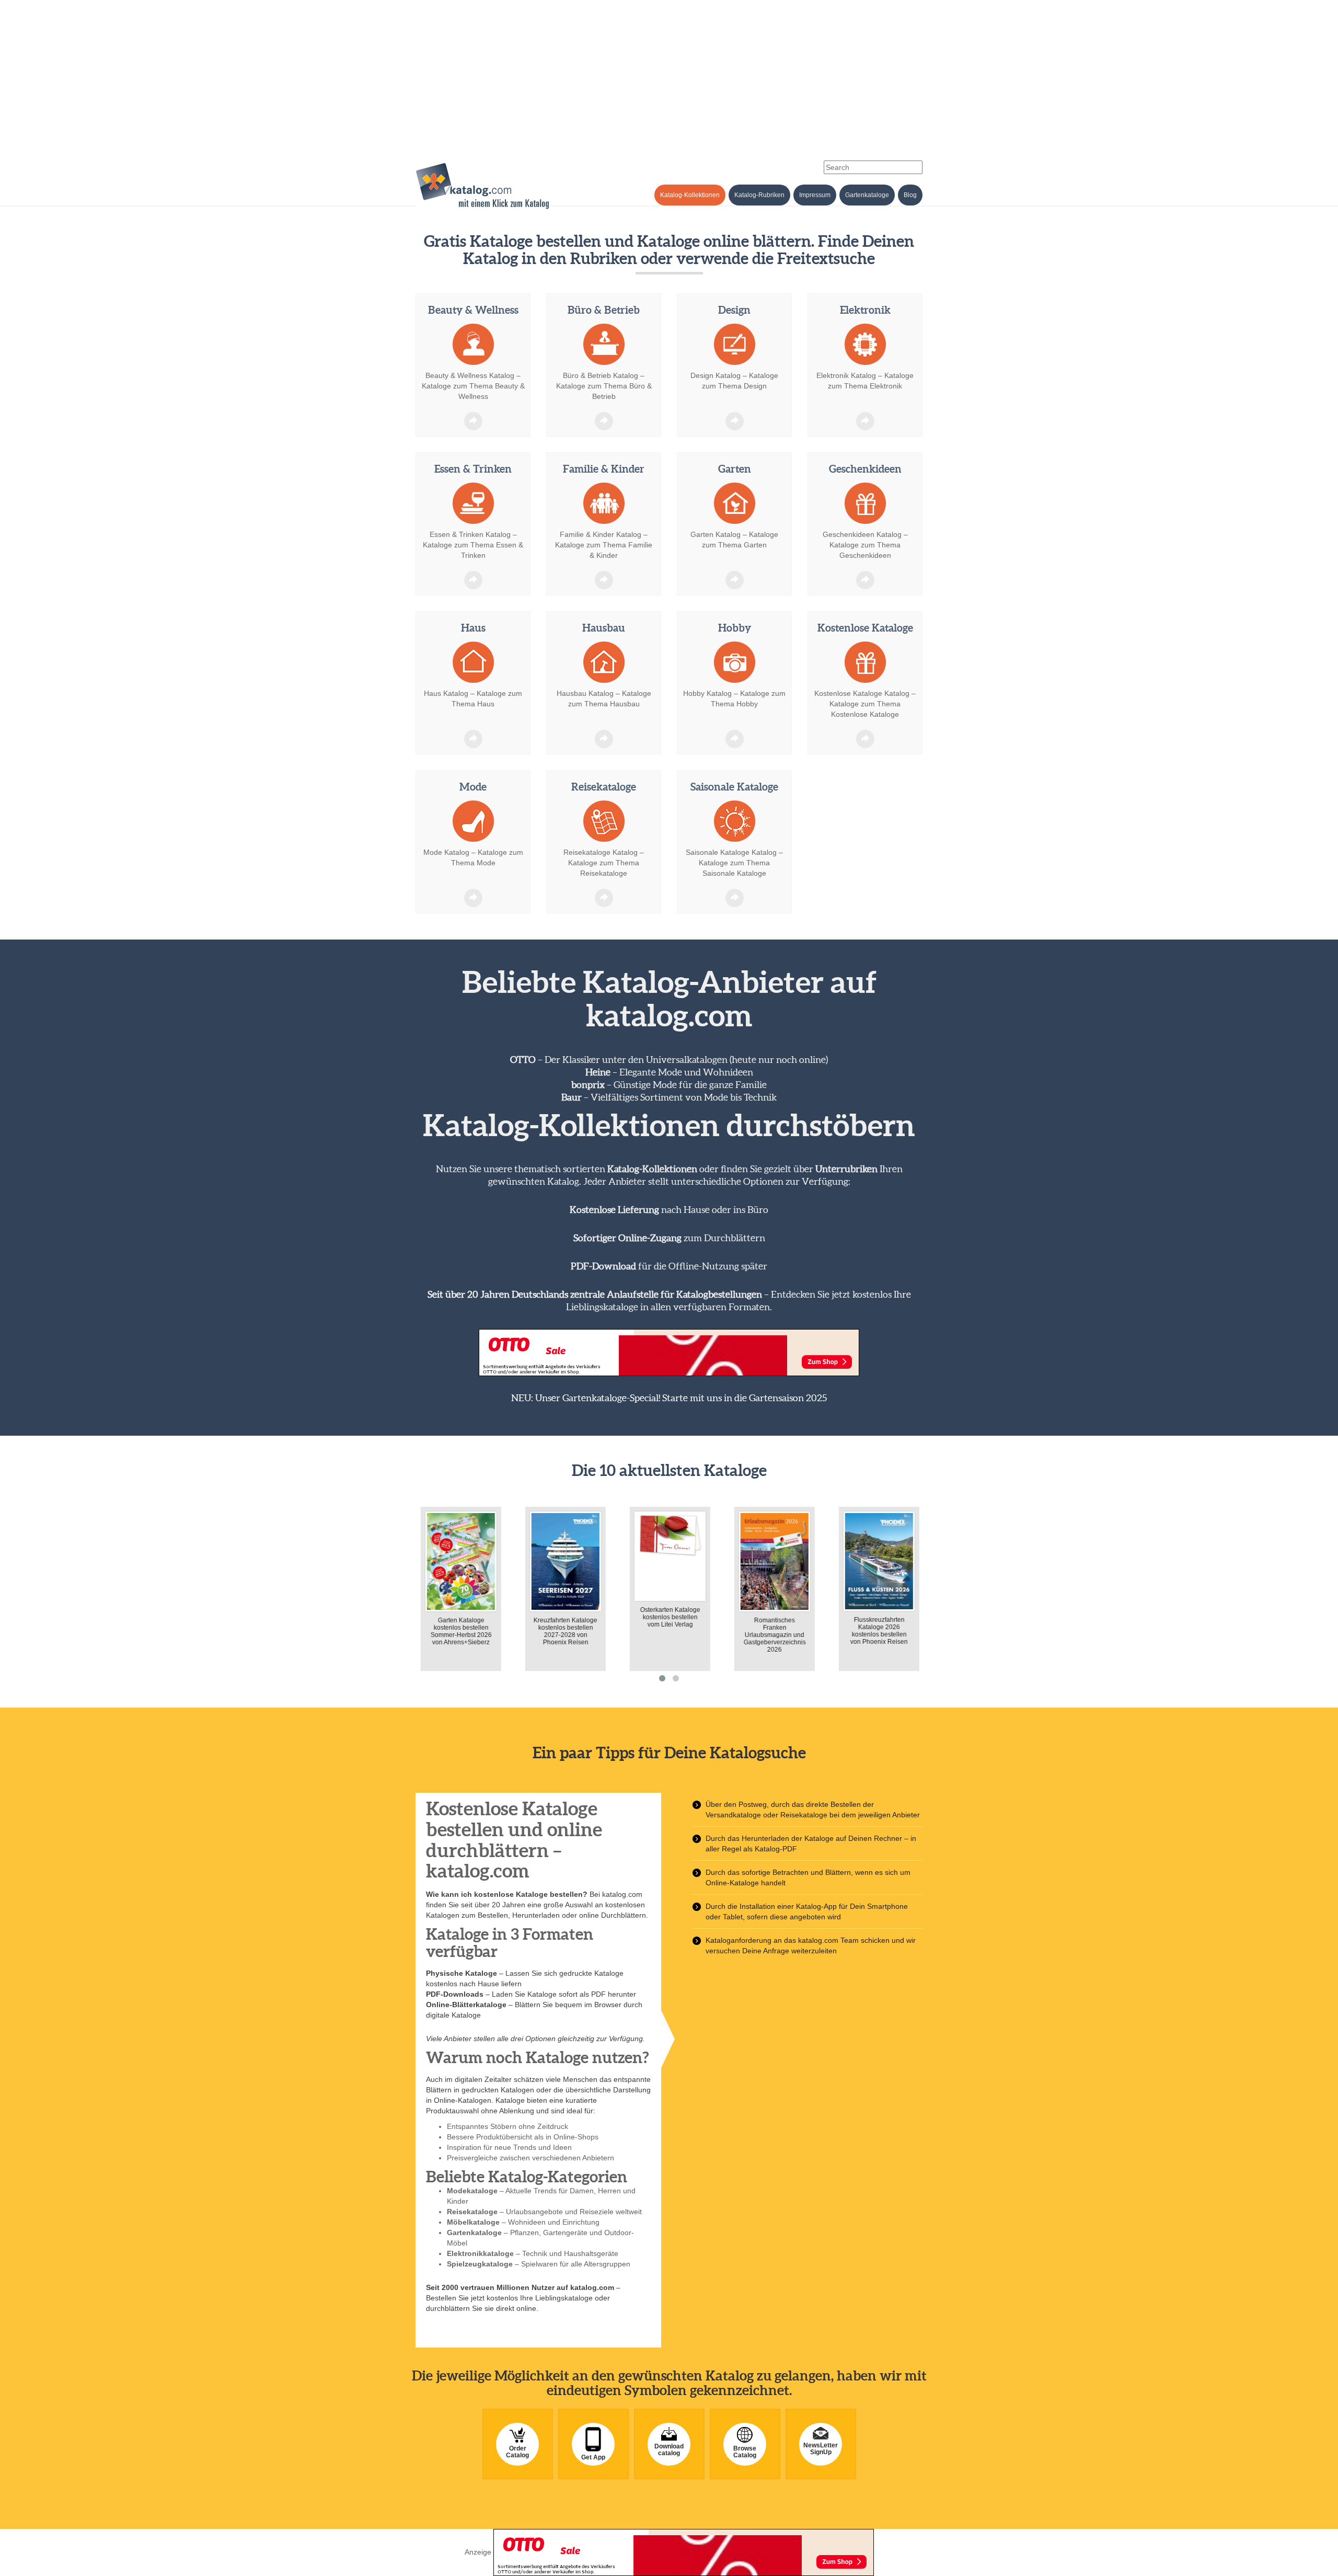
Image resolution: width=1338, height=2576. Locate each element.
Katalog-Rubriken (759, 195)
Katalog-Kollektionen (690, 195)
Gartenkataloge (867, 195)
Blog (910, 195)
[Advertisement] (669, 73)
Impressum (815, 195)
